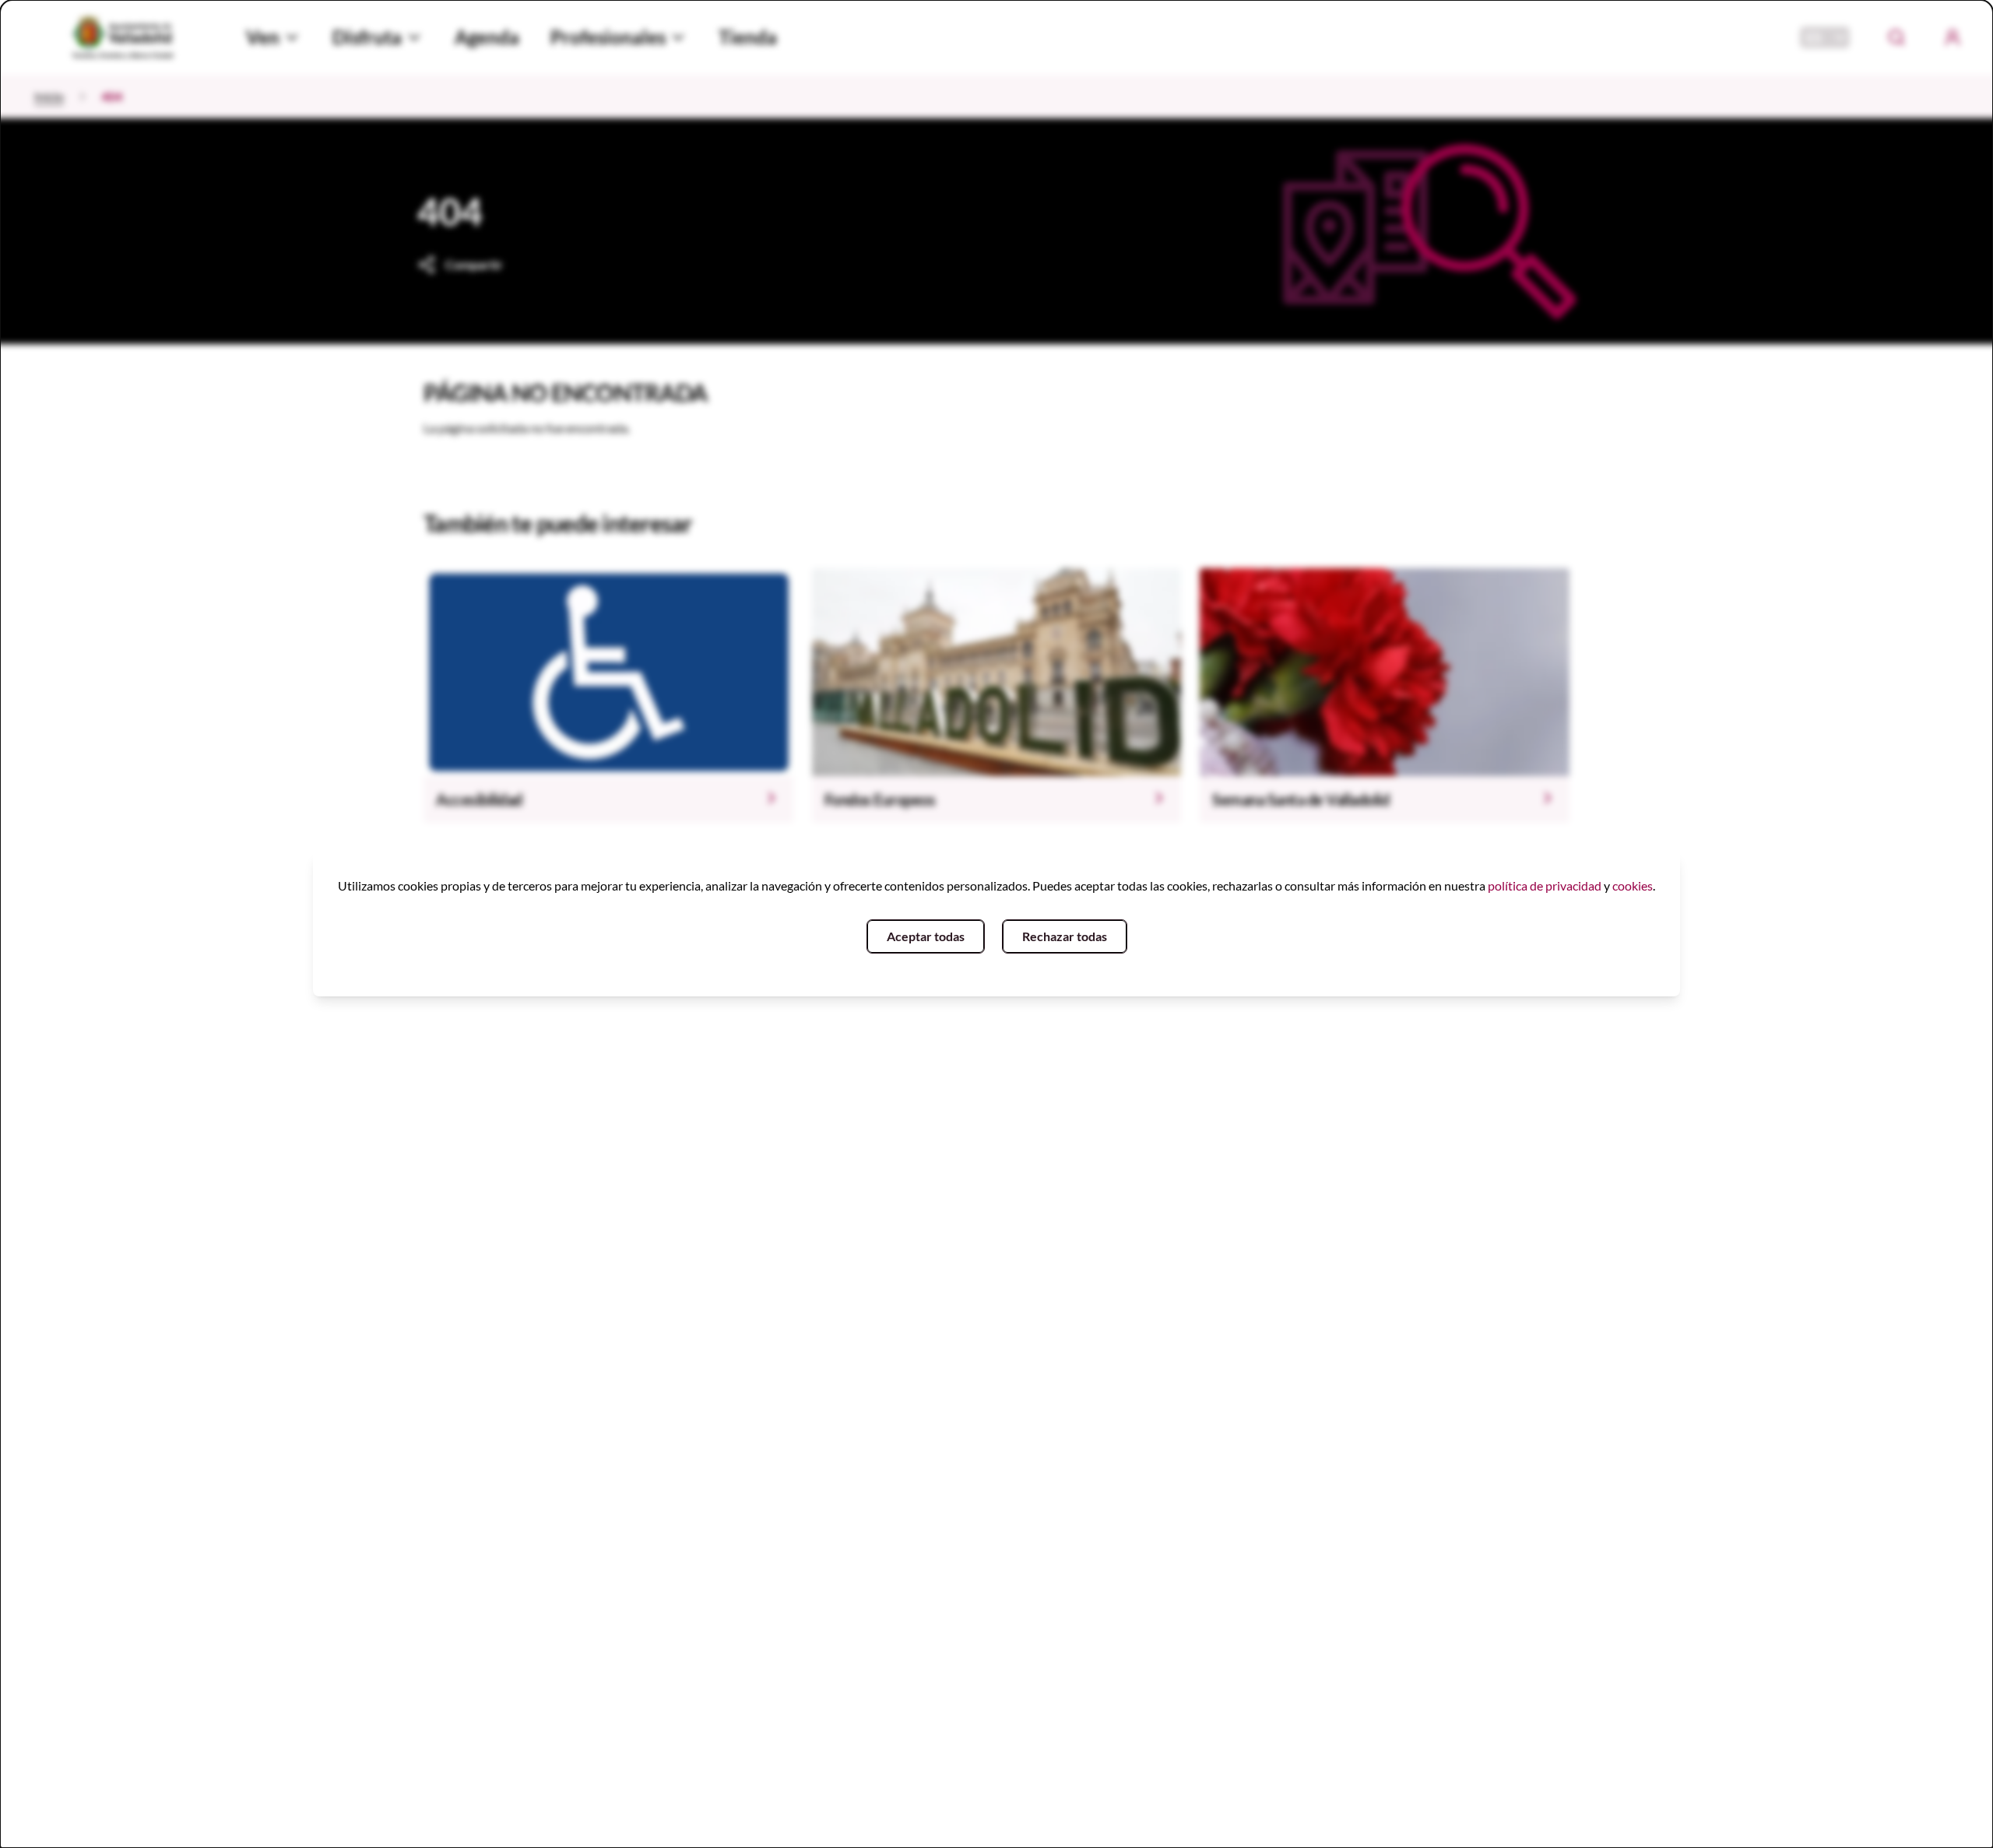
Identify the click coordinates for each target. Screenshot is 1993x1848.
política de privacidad (1545, 885)
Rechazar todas (1065, 936)
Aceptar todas (926, 936)
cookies (1633, 885)
